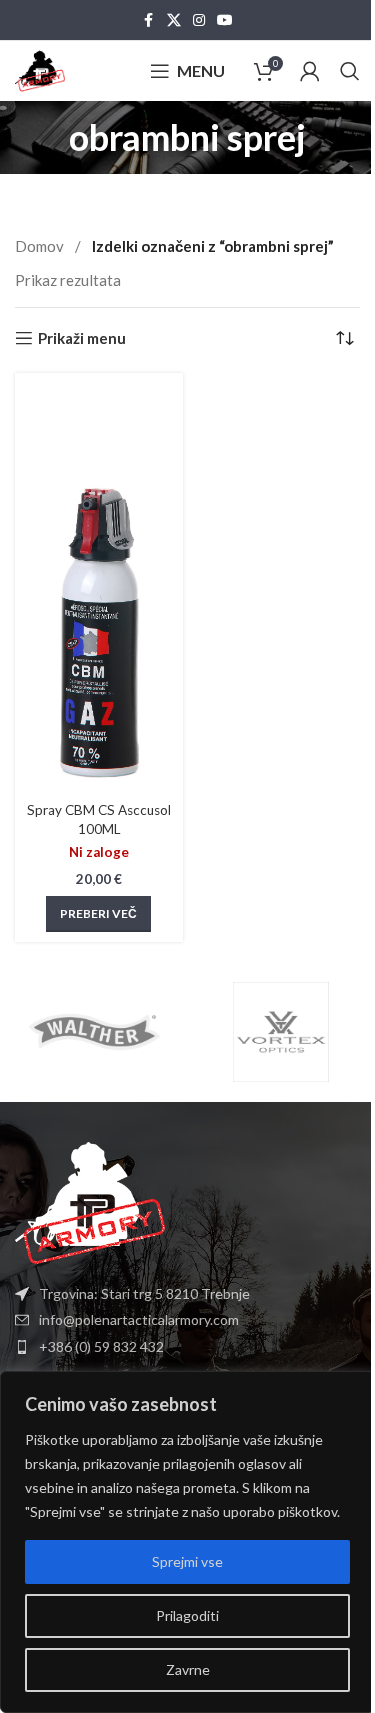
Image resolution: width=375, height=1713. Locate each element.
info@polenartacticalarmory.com (139, 1319)
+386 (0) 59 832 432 (101, 1346)
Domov (41, 246)
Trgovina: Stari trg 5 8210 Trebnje (144, 1293)
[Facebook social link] (149, 20)
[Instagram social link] (199, 20)
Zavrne (188, 1669)
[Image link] (90, 1201)
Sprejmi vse (187, 1561)
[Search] (350, 71)
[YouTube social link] (225, 20)
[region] (187, 1542)
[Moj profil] (310, 71)
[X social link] (174, 20)
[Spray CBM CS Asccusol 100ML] (99, 588)
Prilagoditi (187, 1615)
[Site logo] (40, 69)
